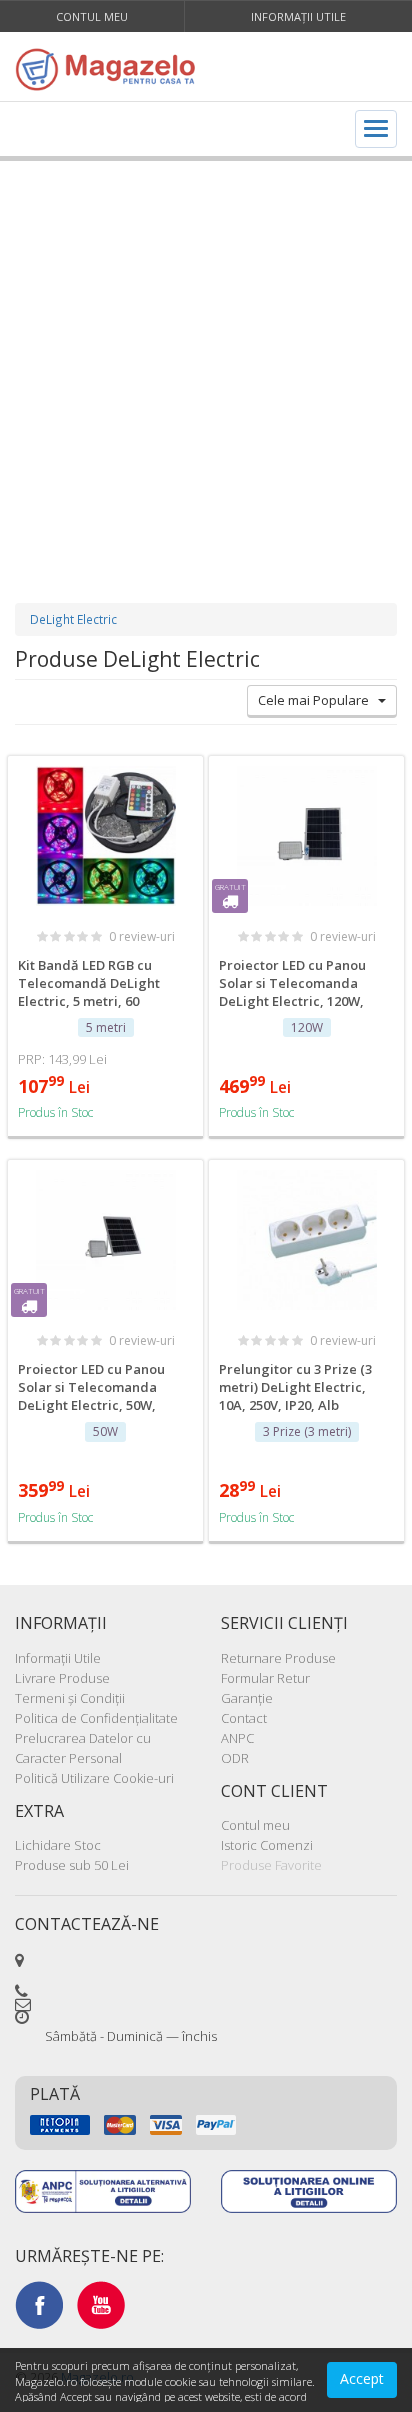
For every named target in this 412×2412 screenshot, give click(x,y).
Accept (362, 2378)
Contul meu (92, 16)
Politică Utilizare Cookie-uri (94, 1778)
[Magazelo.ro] (110, 69)
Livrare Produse (62, 1678)
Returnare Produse (278, 1658)
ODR (235, 1758)
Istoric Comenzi (267, 1845)
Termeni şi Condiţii (70, 1698)
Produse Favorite (271, 1865)
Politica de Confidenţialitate (96, 1718)
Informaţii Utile (298, 16)
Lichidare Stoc (58, 1845)
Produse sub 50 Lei (72, 1865)
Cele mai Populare (318, 700)
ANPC (237, 1738)
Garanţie (247, 1698)
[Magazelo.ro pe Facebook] (39, 2304)
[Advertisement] (206, 362)
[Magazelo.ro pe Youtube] (101, 2304)
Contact (244, 1718)
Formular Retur (265, 1678)
